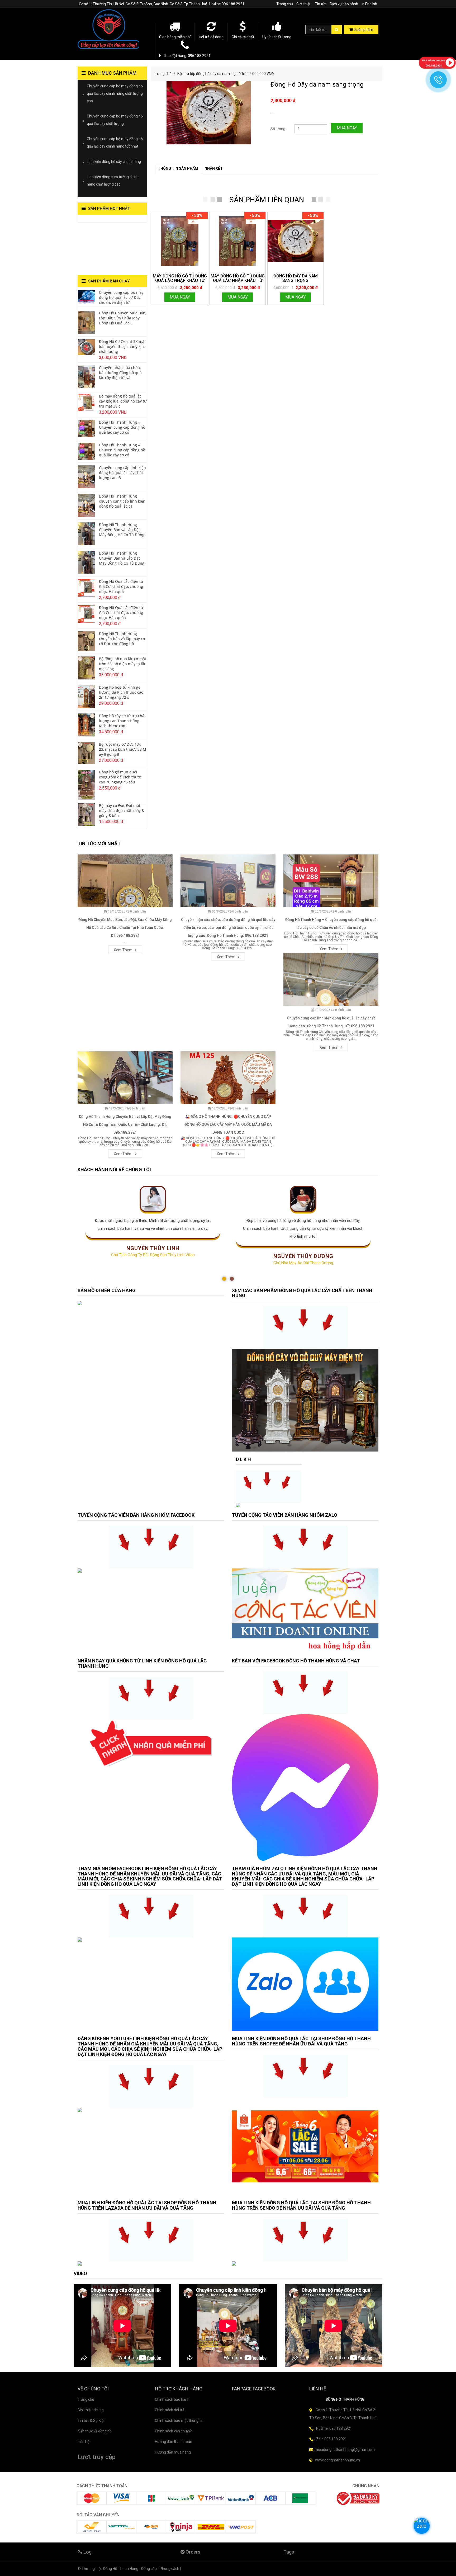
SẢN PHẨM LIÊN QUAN (267, 200)
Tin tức (321, 4)
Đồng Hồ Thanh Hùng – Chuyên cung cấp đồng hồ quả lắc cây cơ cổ (122, 427)
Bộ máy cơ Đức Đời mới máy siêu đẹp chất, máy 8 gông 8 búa (121, 810)
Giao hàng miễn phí (175, 37)
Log (87, 2552)
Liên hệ (83, 2442)
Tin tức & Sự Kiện (92, 2421)
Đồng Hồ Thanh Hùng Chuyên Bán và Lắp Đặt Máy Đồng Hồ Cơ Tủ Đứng (122, 530)
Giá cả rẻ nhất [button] (243, 37)
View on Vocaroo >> (94, 220)
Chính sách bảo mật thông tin (179, 2421)
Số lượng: (278, 129)
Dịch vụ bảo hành (344, 4)
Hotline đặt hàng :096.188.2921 (185, 56)
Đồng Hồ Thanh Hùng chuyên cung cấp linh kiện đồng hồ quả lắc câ (122, 501)
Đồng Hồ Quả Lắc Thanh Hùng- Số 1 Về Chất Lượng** (108, 249)
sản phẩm (363, 30)
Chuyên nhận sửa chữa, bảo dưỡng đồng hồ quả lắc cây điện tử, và (120, 373)
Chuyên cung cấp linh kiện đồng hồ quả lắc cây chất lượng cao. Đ (122, 473)
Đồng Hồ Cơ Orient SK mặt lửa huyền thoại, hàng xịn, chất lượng (122, 346)
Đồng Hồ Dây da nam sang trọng (317, 84)
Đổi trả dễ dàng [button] (211, 37)
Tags (289, 2552)
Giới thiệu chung (91, 2410)
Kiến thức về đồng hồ (95, 2431)
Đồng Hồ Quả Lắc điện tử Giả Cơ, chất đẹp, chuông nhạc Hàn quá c (121, 613)
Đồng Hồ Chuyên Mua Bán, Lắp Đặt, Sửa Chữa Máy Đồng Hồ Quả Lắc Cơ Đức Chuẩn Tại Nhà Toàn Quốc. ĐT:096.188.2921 (125, 928)
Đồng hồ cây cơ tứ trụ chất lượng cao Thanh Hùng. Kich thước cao (122, 721)
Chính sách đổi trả (170, 2410)
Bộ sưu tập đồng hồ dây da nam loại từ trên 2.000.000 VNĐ (225, 74)
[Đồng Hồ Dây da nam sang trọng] (295, 241)
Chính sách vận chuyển (174, 2431)
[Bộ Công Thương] (358, 2498)
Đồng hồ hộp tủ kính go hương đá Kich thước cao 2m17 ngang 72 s (121, 692)
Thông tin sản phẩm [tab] (178, 168)
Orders (192, 2552)
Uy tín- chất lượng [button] (277, 37)
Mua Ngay (347, 128)
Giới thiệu (304, 4)
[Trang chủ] (112, 29)
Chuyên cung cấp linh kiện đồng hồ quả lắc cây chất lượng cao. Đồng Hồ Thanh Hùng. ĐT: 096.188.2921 (331, 1022)
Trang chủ (285, 4)
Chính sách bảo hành (172, 2399)
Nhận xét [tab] (214, 168)
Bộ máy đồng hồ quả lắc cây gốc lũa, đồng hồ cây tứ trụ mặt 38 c (123, 401)
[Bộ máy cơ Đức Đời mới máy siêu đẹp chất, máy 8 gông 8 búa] (86, 814)
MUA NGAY (180, 297)
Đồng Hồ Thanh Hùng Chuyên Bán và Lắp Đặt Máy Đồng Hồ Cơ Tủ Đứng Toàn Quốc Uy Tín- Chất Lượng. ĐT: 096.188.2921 (125, 1124)
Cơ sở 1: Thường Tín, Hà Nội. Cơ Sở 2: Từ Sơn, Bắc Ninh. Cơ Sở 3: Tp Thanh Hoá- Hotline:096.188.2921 (162, 4)
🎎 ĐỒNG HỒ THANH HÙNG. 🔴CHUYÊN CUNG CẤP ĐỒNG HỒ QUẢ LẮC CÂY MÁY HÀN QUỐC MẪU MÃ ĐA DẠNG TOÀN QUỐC (228, 1124)
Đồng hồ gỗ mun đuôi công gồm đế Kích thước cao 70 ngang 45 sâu (120, 777)
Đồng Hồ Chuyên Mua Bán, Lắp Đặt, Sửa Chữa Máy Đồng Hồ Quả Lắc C (123, 318)
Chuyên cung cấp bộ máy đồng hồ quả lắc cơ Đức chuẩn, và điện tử (121, 297)
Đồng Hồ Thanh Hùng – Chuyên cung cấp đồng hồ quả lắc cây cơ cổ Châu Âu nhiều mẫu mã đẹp (331, 924)
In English (369, 4)
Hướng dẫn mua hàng (173, 2452)
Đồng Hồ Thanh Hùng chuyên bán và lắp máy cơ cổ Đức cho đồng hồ (122, 639)
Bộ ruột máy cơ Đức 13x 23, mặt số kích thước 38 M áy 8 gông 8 (123, 749)
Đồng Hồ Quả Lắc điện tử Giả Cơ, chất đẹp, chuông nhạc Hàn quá (121, 586)
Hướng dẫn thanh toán (174, 2442)
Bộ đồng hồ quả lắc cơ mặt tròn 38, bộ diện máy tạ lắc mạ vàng (123, 664)
